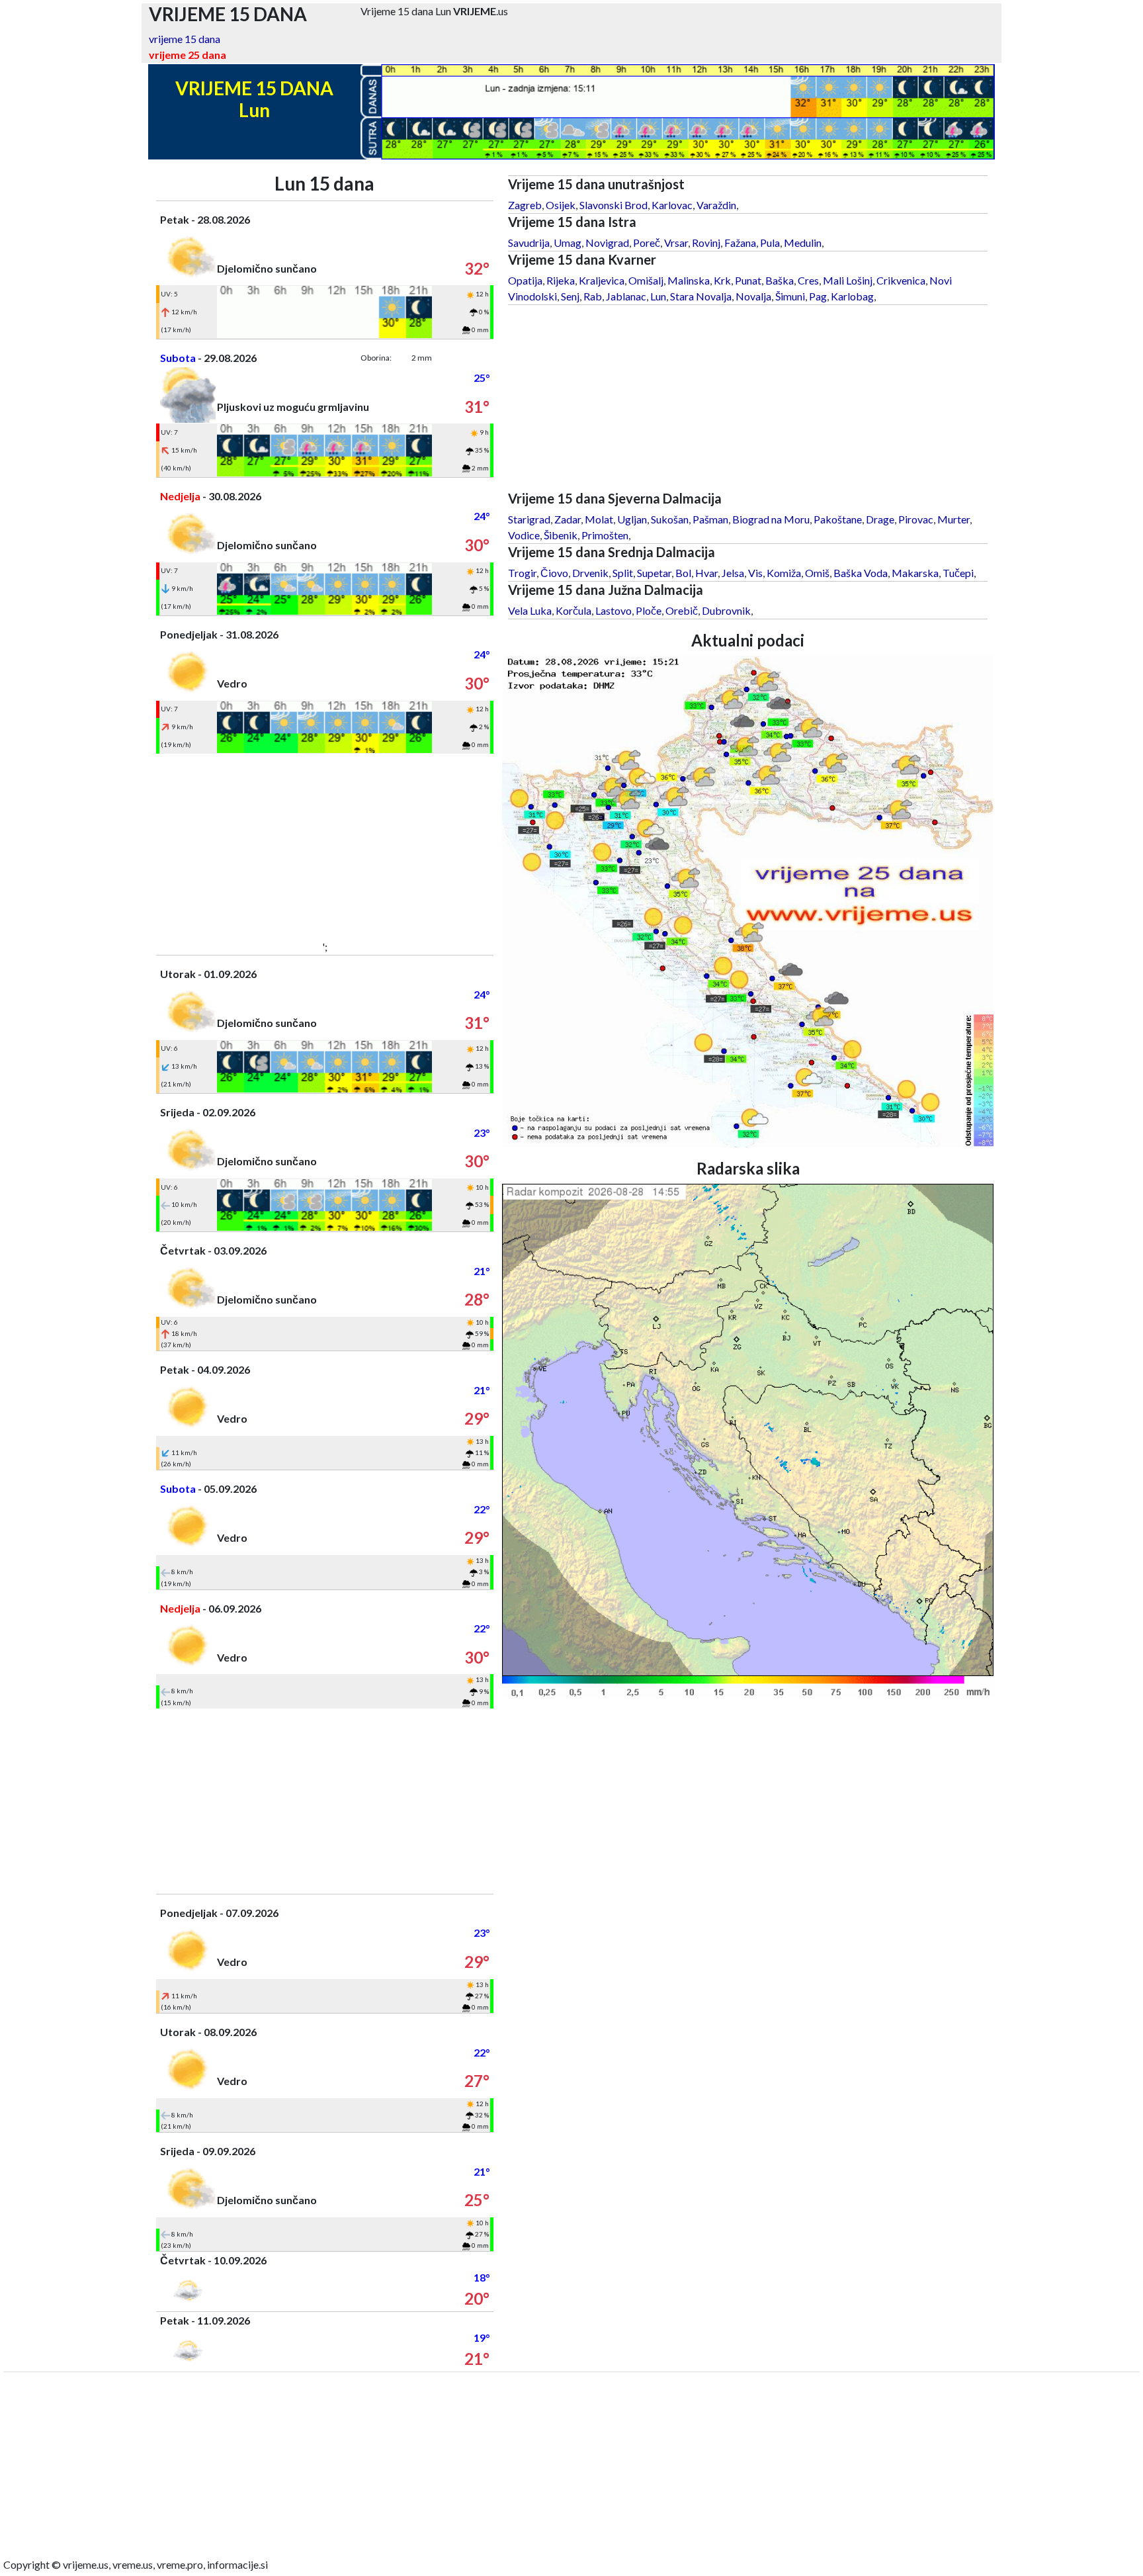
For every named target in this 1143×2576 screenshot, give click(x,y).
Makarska (915, 573)
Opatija (525, 280)
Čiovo (554, 573)
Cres (808, 280)
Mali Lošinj (848, 280)
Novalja (753, 296)
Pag (818, 296)
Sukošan (670, 519)
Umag (568, 243)
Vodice (524, 535)
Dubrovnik (726, 610)
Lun (658, 296)
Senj (570, 296)
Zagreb (525, 205)
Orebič (682, 610)
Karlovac (672, 205)
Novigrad (607, 243)
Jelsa (733, 573)
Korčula (573, 610)
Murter (953, 519)
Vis (755, 573)
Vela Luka (530, 610)
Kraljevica (602, 280)
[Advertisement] (325, 846)
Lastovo (614, 610)
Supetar (654, 573)
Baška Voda (861, 573)
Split (623, 573)
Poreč (647, 243)
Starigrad (529, 519)
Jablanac (626, 296)
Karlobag (852, 296)
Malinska (689, 280)
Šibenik (561, 535)
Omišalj (646, 280)
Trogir (522, 573)
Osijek (561, 205)
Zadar (568, 519)
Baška (780, 280)
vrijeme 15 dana (185, 39)
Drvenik (590, 573)
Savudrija (529, 243)
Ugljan (632, 519)
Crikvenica (901, 280)
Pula (770, 243)
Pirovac (916, 519)
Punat (748, 280)
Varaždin (716, 205)
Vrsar (676, 243)
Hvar (706, 573)
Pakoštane (838, 519)
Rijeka (561, 280)
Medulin (803, 243)
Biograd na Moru (771, 519)
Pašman (710, 519)
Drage (880, 519)
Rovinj (706, 243)
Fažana (740, 243)
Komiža (784, 573)
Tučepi (958, 573)
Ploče (649, 610)
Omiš (817, 573)
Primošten (605, 535)
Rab (593, 296)
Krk (722, 280)
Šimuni (790, 296)
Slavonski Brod (614, 205)
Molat (599, 519)
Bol (683, 573)
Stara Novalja (701, 296)
